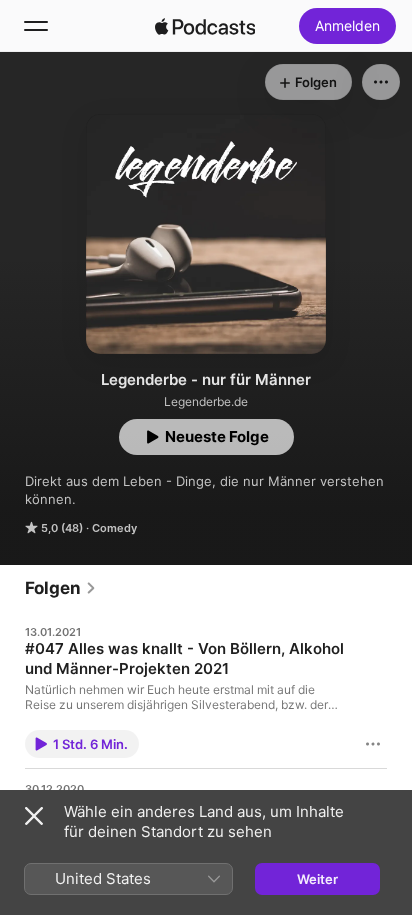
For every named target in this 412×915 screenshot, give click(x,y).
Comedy (114, 528)
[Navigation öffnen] (36, 26)
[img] (205, 26)
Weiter (317, 879)
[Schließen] (34, 816)
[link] (61, 588)
